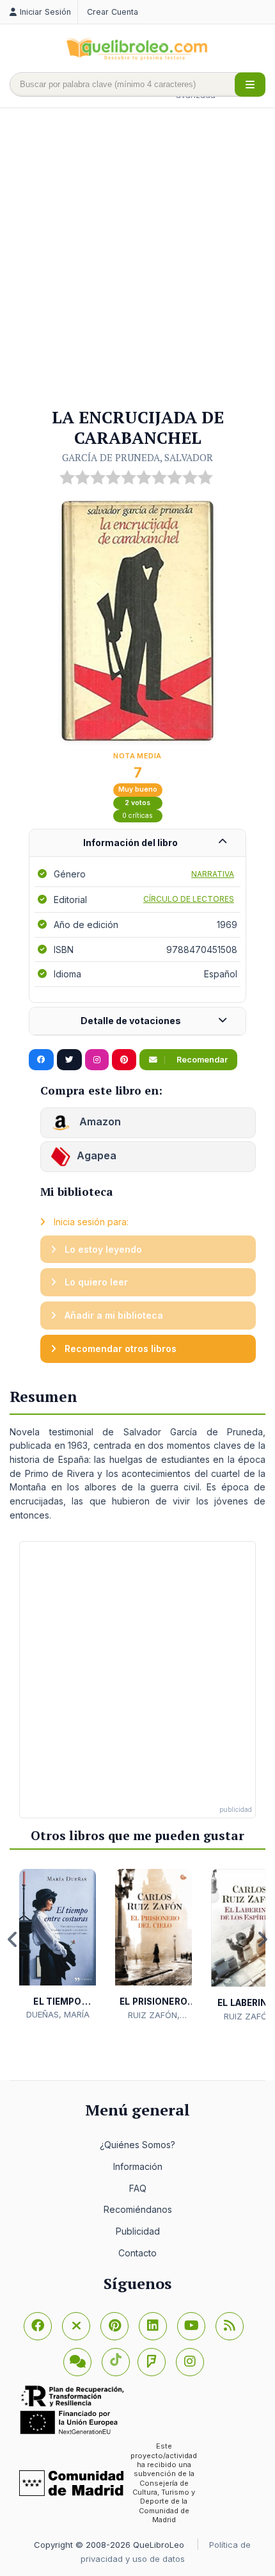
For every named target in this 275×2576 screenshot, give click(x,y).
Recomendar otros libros (119, 1349)
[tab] (137, 843)
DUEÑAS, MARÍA (58, 2014)
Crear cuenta (113, 12)
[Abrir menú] (250, 85)
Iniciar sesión (45, 12)
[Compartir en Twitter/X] (69, 1060)
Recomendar (201, 1060)
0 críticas (137, 816)
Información (138, 2166)
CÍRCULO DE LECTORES (189, 899)
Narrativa (213, 874)
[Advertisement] (137, 259)
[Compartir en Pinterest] (124, 1060)
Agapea (97, 1156)
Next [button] (262, 1939)
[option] (58, 1945)
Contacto (137, 2253)
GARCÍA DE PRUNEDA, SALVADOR (137, 457)
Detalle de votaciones (131, 1021)
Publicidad (138, 2231)
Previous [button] (13, 1939)
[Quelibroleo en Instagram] (97, 1060)
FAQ (138, 2188)
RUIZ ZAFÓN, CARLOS (154, 2016)
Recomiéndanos (138, 2209)
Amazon (99, 1122)
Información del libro (130, 843)
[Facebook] (38, 2326)
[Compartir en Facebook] (41, 1060)
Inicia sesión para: (90, 1222)
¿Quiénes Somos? (137, 2145)
